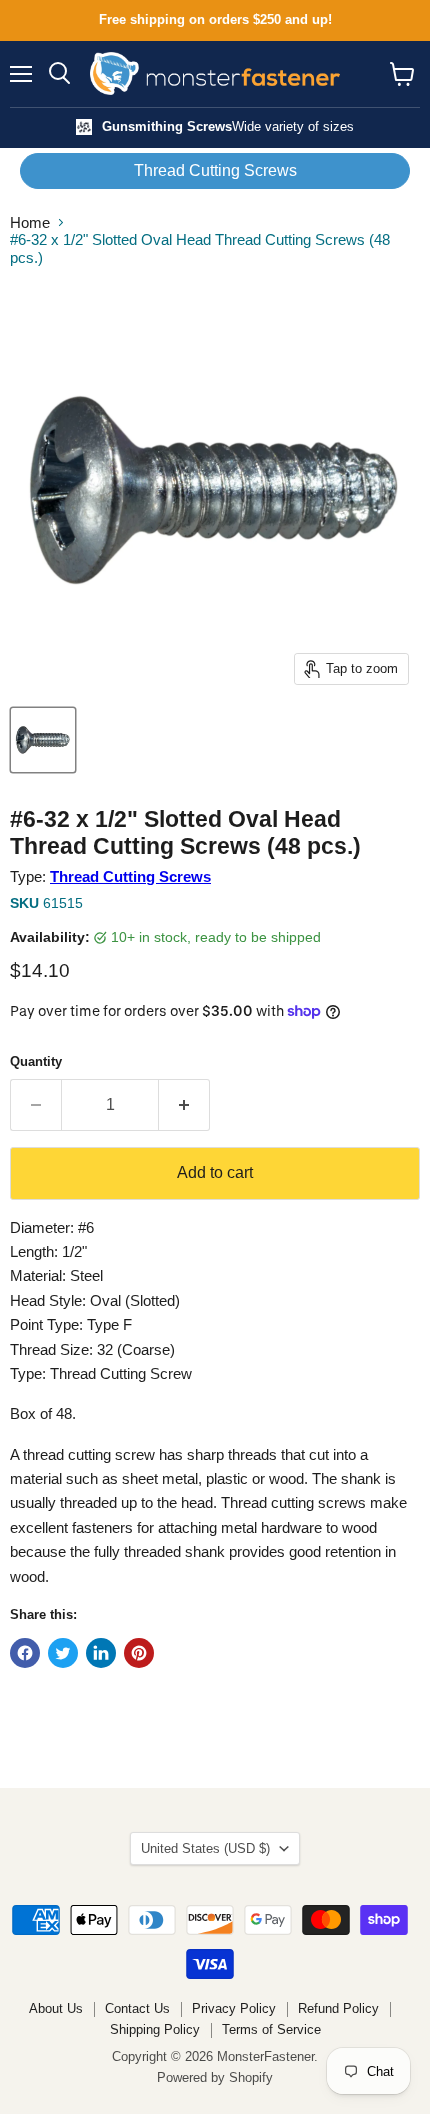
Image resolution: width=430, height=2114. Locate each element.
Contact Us (137, 2008)
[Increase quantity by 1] (184, 1105)
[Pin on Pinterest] (139, 1653)
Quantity (36, 1061)
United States (205, 1848)
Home (30, 222)
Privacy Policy (234, 2008)
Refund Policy (338, 2008)
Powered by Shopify (215, 2077)
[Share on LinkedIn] (101, 1653)
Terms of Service (271, 2029)
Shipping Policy (155, 2029)
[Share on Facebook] (25, 1653)
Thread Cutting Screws (215, 170)
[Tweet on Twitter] (63, 1653)
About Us (56, 2008)
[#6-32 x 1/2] (43, 740)
